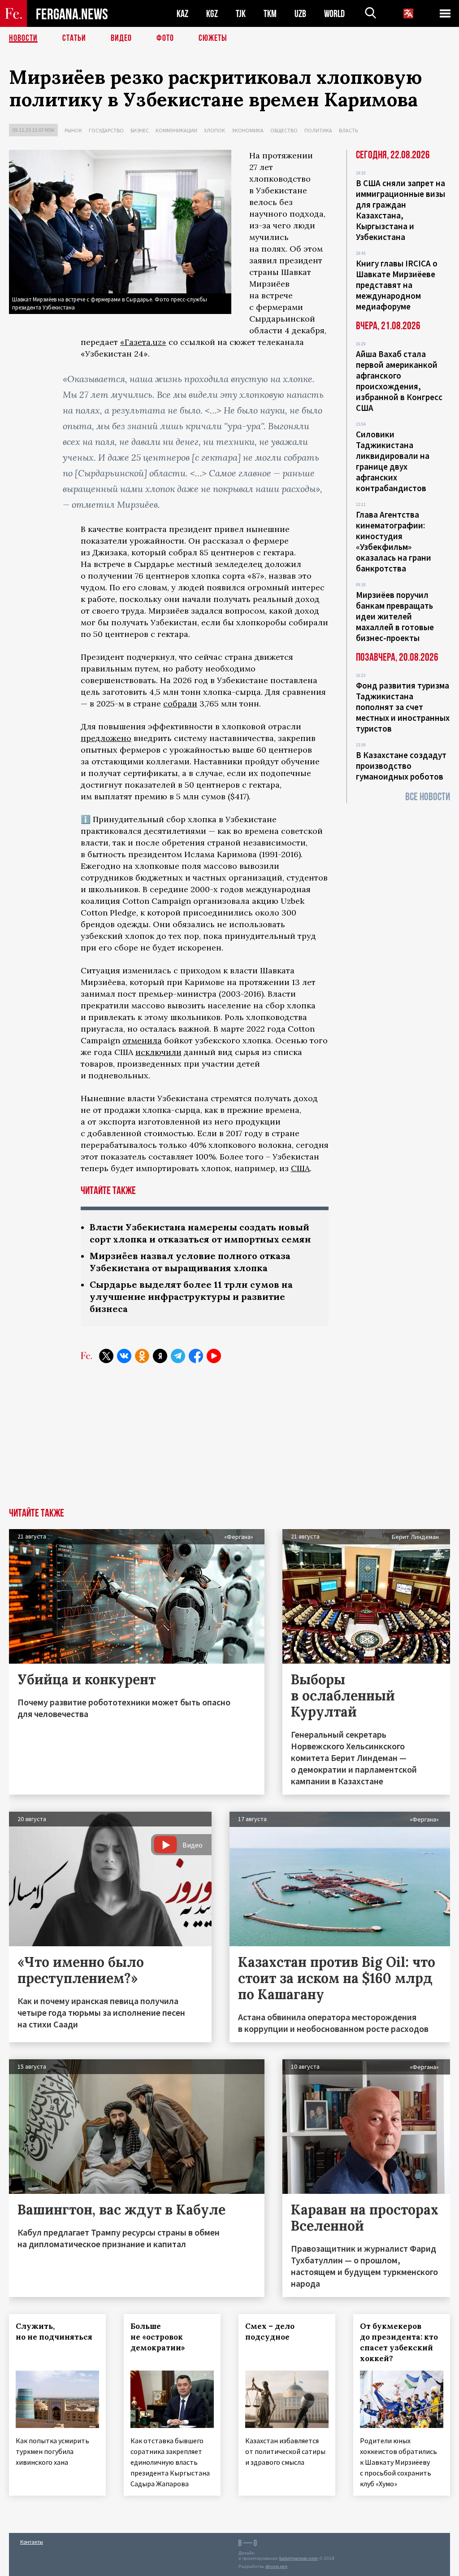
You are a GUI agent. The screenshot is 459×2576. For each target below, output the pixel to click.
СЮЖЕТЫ (213, 38)
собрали (180, 704)
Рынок (73, 130)
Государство (106, 130)
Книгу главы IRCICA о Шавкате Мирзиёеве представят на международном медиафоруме (397, 285)
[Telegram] (178, 1356)
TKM (270, 14)
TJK (241, 14)
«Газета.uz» (143, 342)
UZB (300, 14)
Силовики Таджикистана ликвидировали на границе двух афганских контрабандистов (393, 461)
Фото (165, 38)
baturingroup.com (299, 2558)
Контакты (32, 2542)
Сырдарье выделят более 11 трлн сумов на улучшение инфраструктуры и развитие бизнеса (191, 1297)
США (300, 1168)
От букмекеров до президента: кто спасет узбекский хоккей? (399, 2342)
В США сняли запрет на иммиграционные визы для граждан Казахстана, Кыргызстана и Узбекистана (401, 210)
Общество (284, 130)
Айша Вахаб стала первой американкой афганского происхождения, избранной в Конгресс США (399, 381)
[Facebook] (196, 1356)
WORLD (334, 14)
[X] (106, 1356)
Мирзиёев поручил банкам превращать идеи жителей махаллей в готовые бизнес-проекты (395, 616)
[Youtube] (214, 1356)
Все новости (428, 797)
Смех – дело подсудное (270, 2332)
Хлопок (214, 130)
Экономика (248, 130)
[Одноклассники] (142, 1356)
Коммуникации (176, 130)
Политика (318, 130)
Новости (23, 38)
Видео (121, 38)
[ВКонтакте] (124, 1356)
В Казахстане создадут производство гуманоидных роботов (401, 766)
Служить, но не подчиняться (54, 2332)
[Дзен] (160, 1356)
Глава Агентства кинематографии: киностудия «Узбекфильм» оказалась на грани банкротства (394, 541)
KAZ (182, 14)
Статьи (74, 38)
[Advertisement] (229, 1441)
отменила (142, 1040)
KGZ (212, 14)
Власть (348, 130)
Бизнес (140, 130)
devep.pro (276, 2566)
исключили (158, 1052)
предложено (106, 738)
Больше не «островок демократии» (158, 2337)
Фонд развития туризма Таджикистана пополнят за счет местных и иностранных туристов (403, 707)
